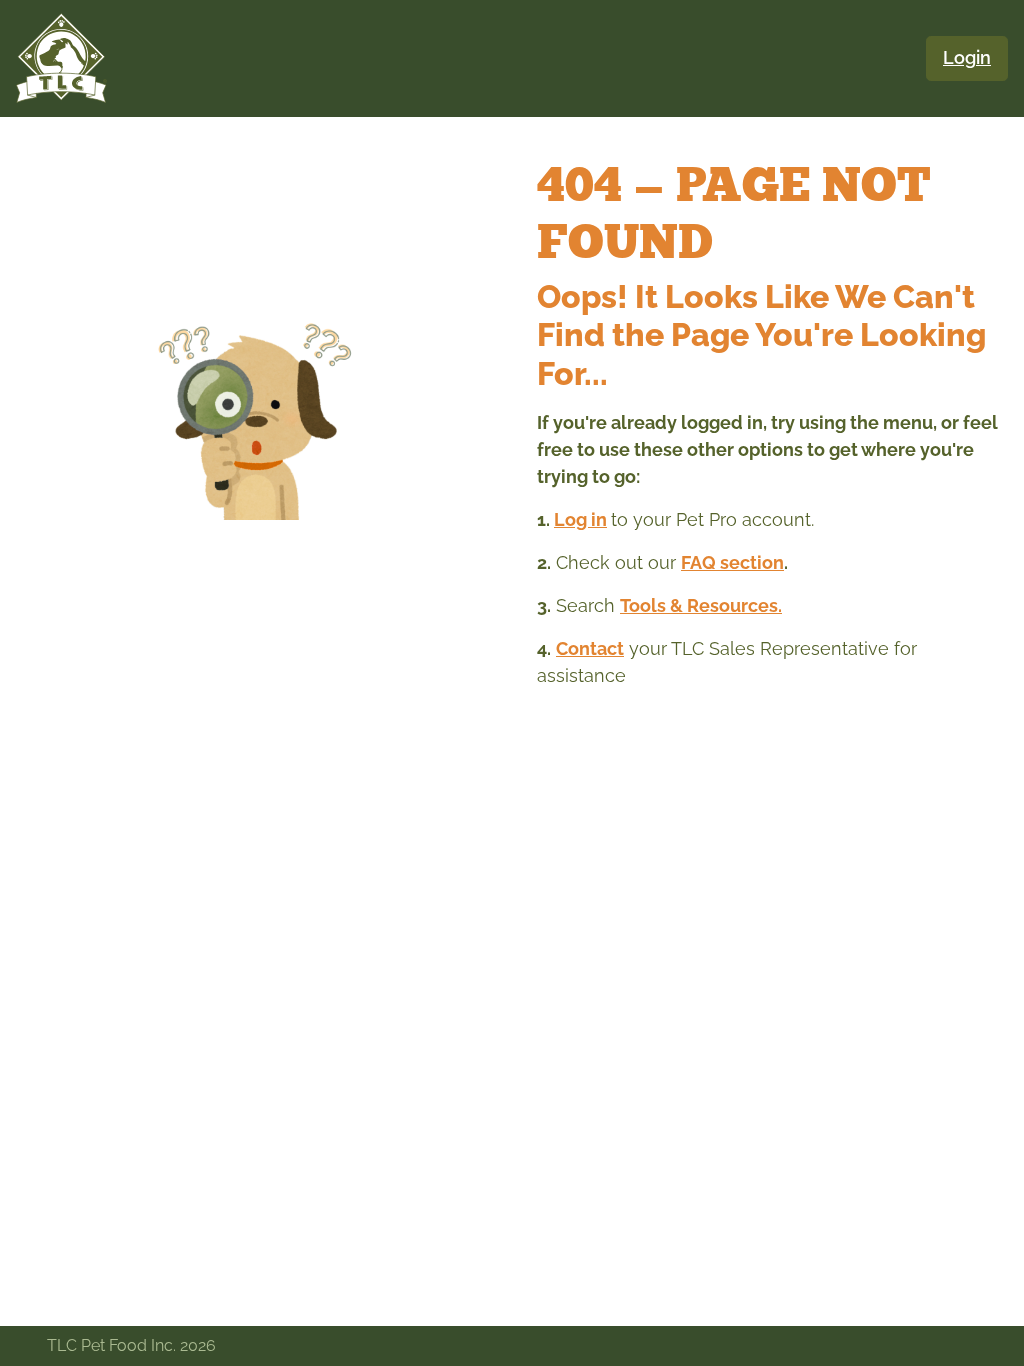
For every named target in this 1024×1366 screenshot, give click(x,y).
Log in (580, 519)
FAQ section (732, 562)
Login (967, 58)
